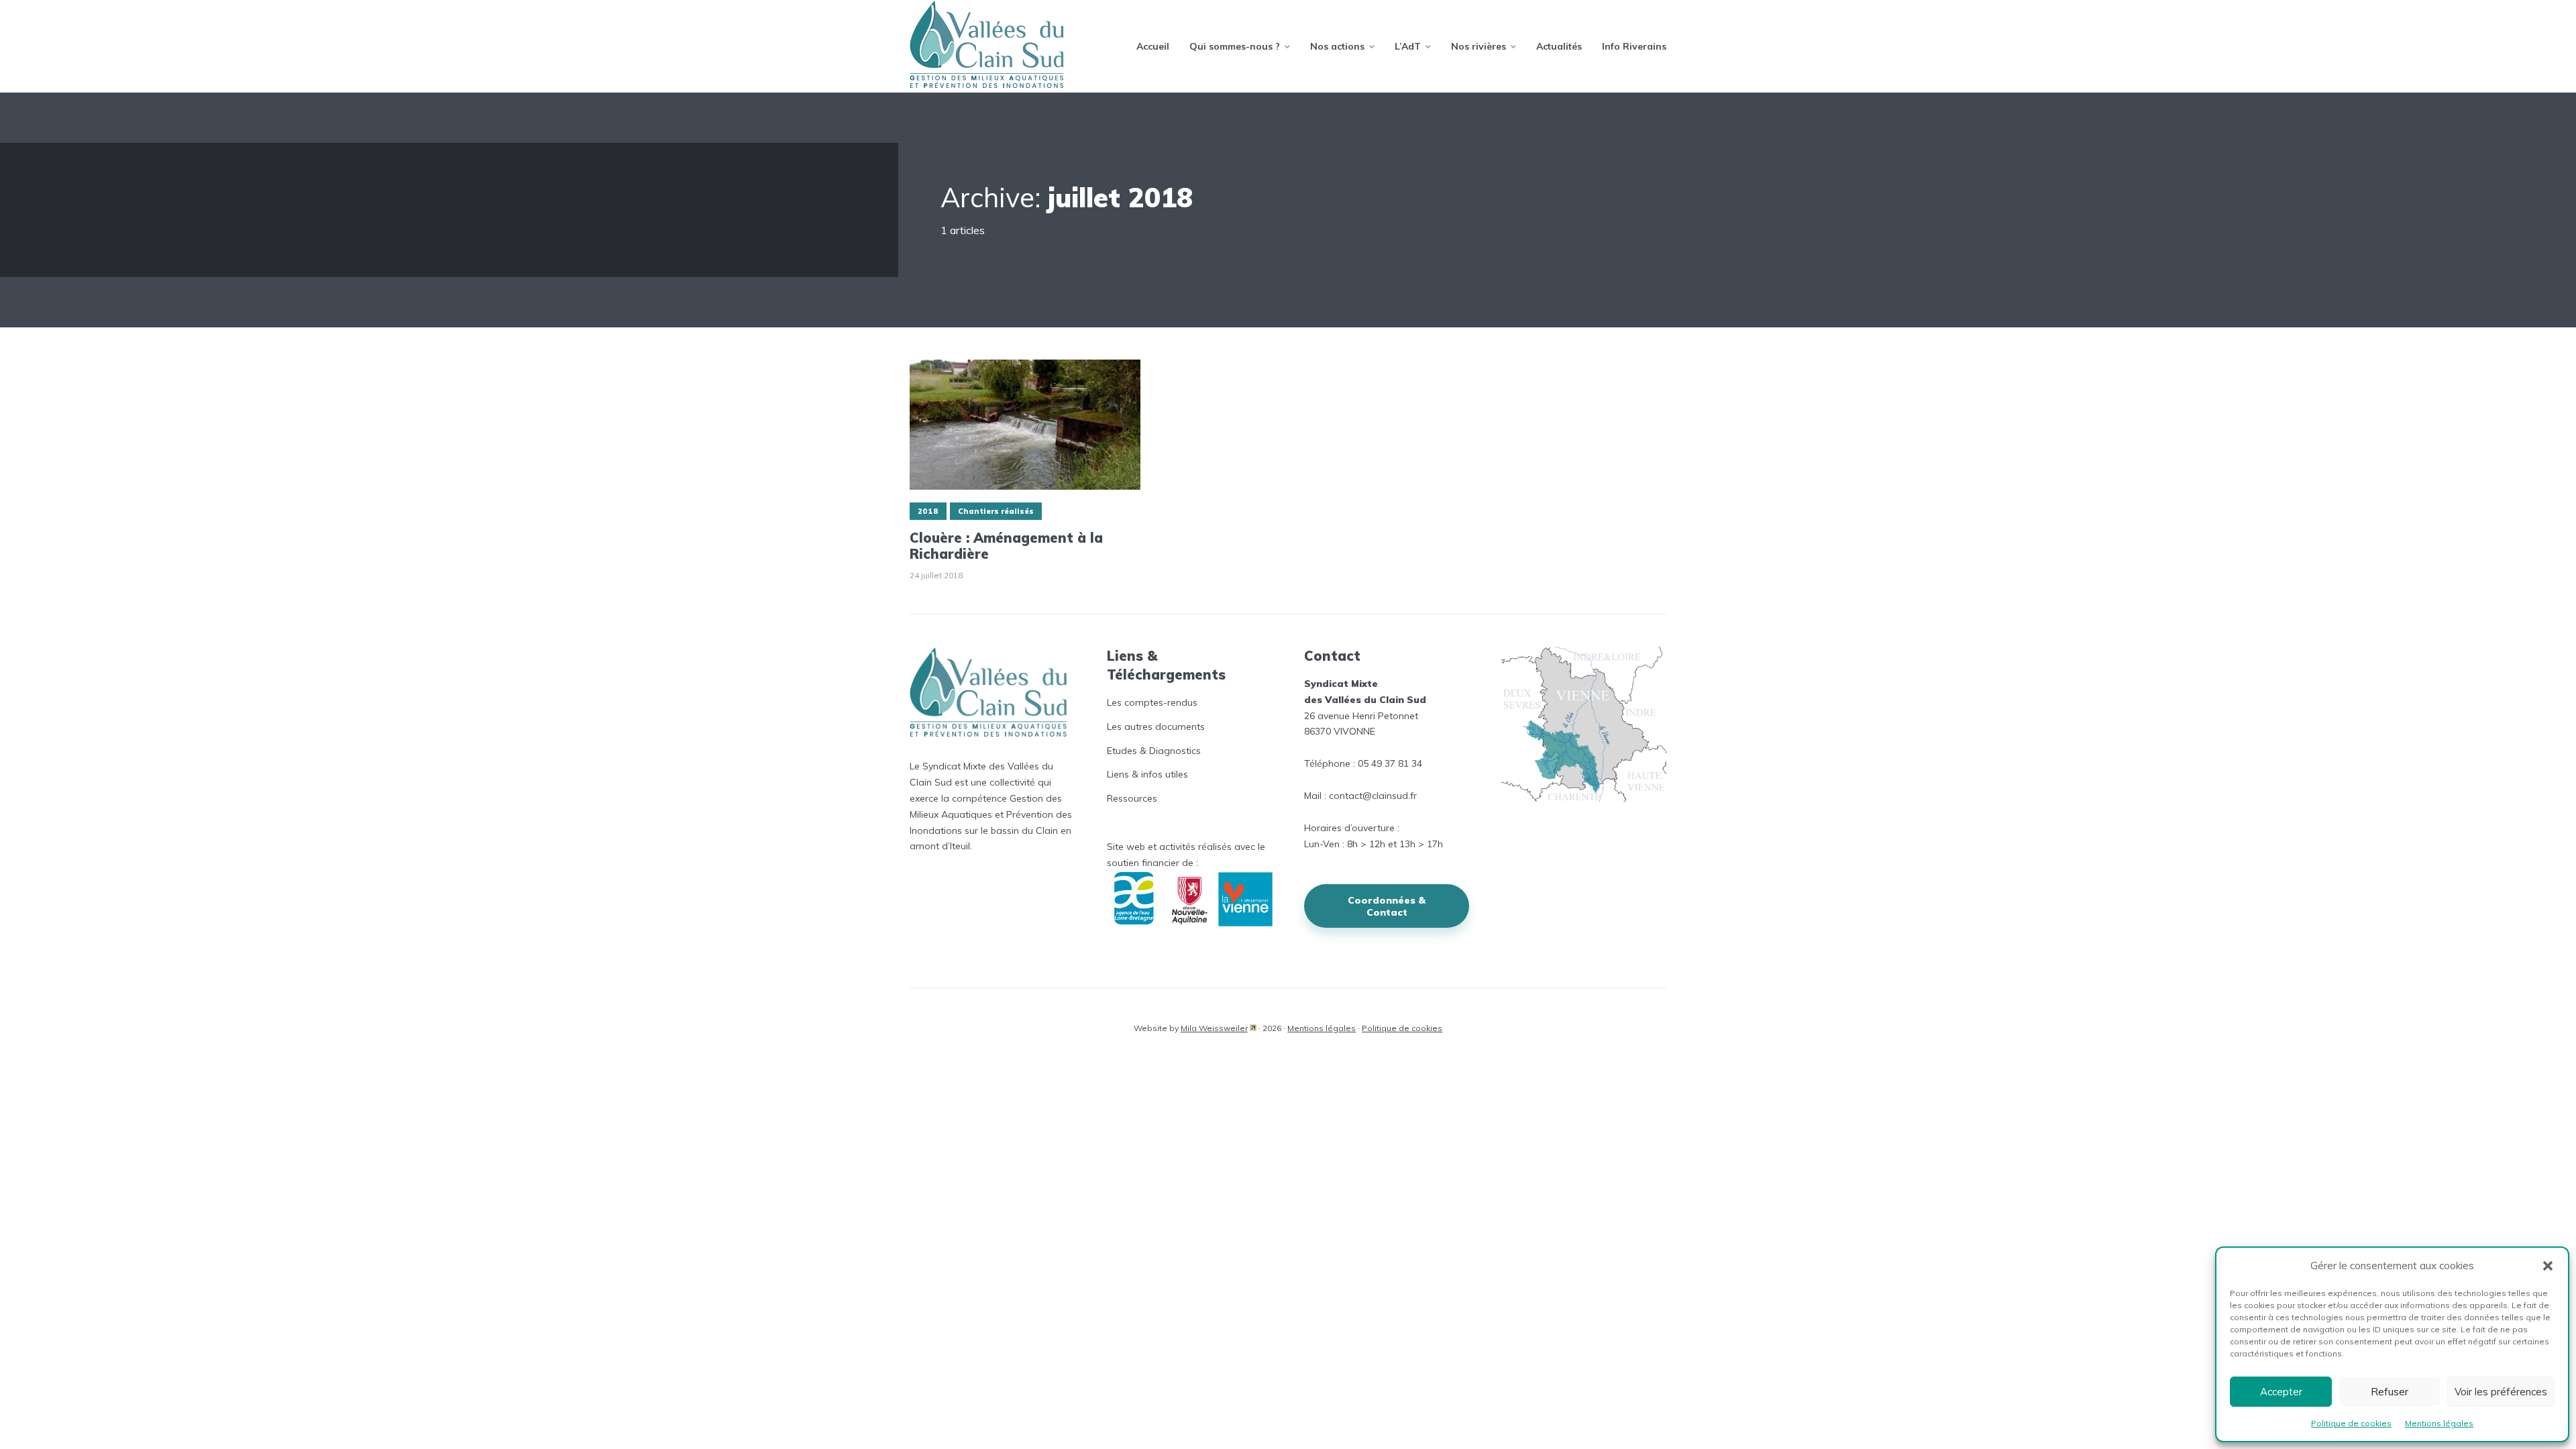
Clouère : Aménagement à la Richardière (1006, 546)
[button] (2548, 1266)
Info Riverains (1634, 46)
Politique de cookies (2351, 1423)
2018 (928, 511)
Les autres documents (1156, 727)
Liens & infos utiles (1147, 774)
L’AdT (1408, 46)
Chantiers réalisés (996, 511)
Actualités (1559, 46)
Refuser (2390, 1392)
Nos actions (1337, 46)
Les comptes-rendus (1152, 702)
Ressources (1132, 798)
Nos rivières (1479, 46)
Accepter (2281, 1392)
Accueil (1153, 46)
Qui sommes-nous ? (1235, 46)
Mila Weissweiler (1214, 1028)
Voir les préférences (2501, 1392)
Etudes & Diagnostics (1154, 751)
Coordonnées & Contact (1387, 906)
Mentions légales (2439, 1423)
